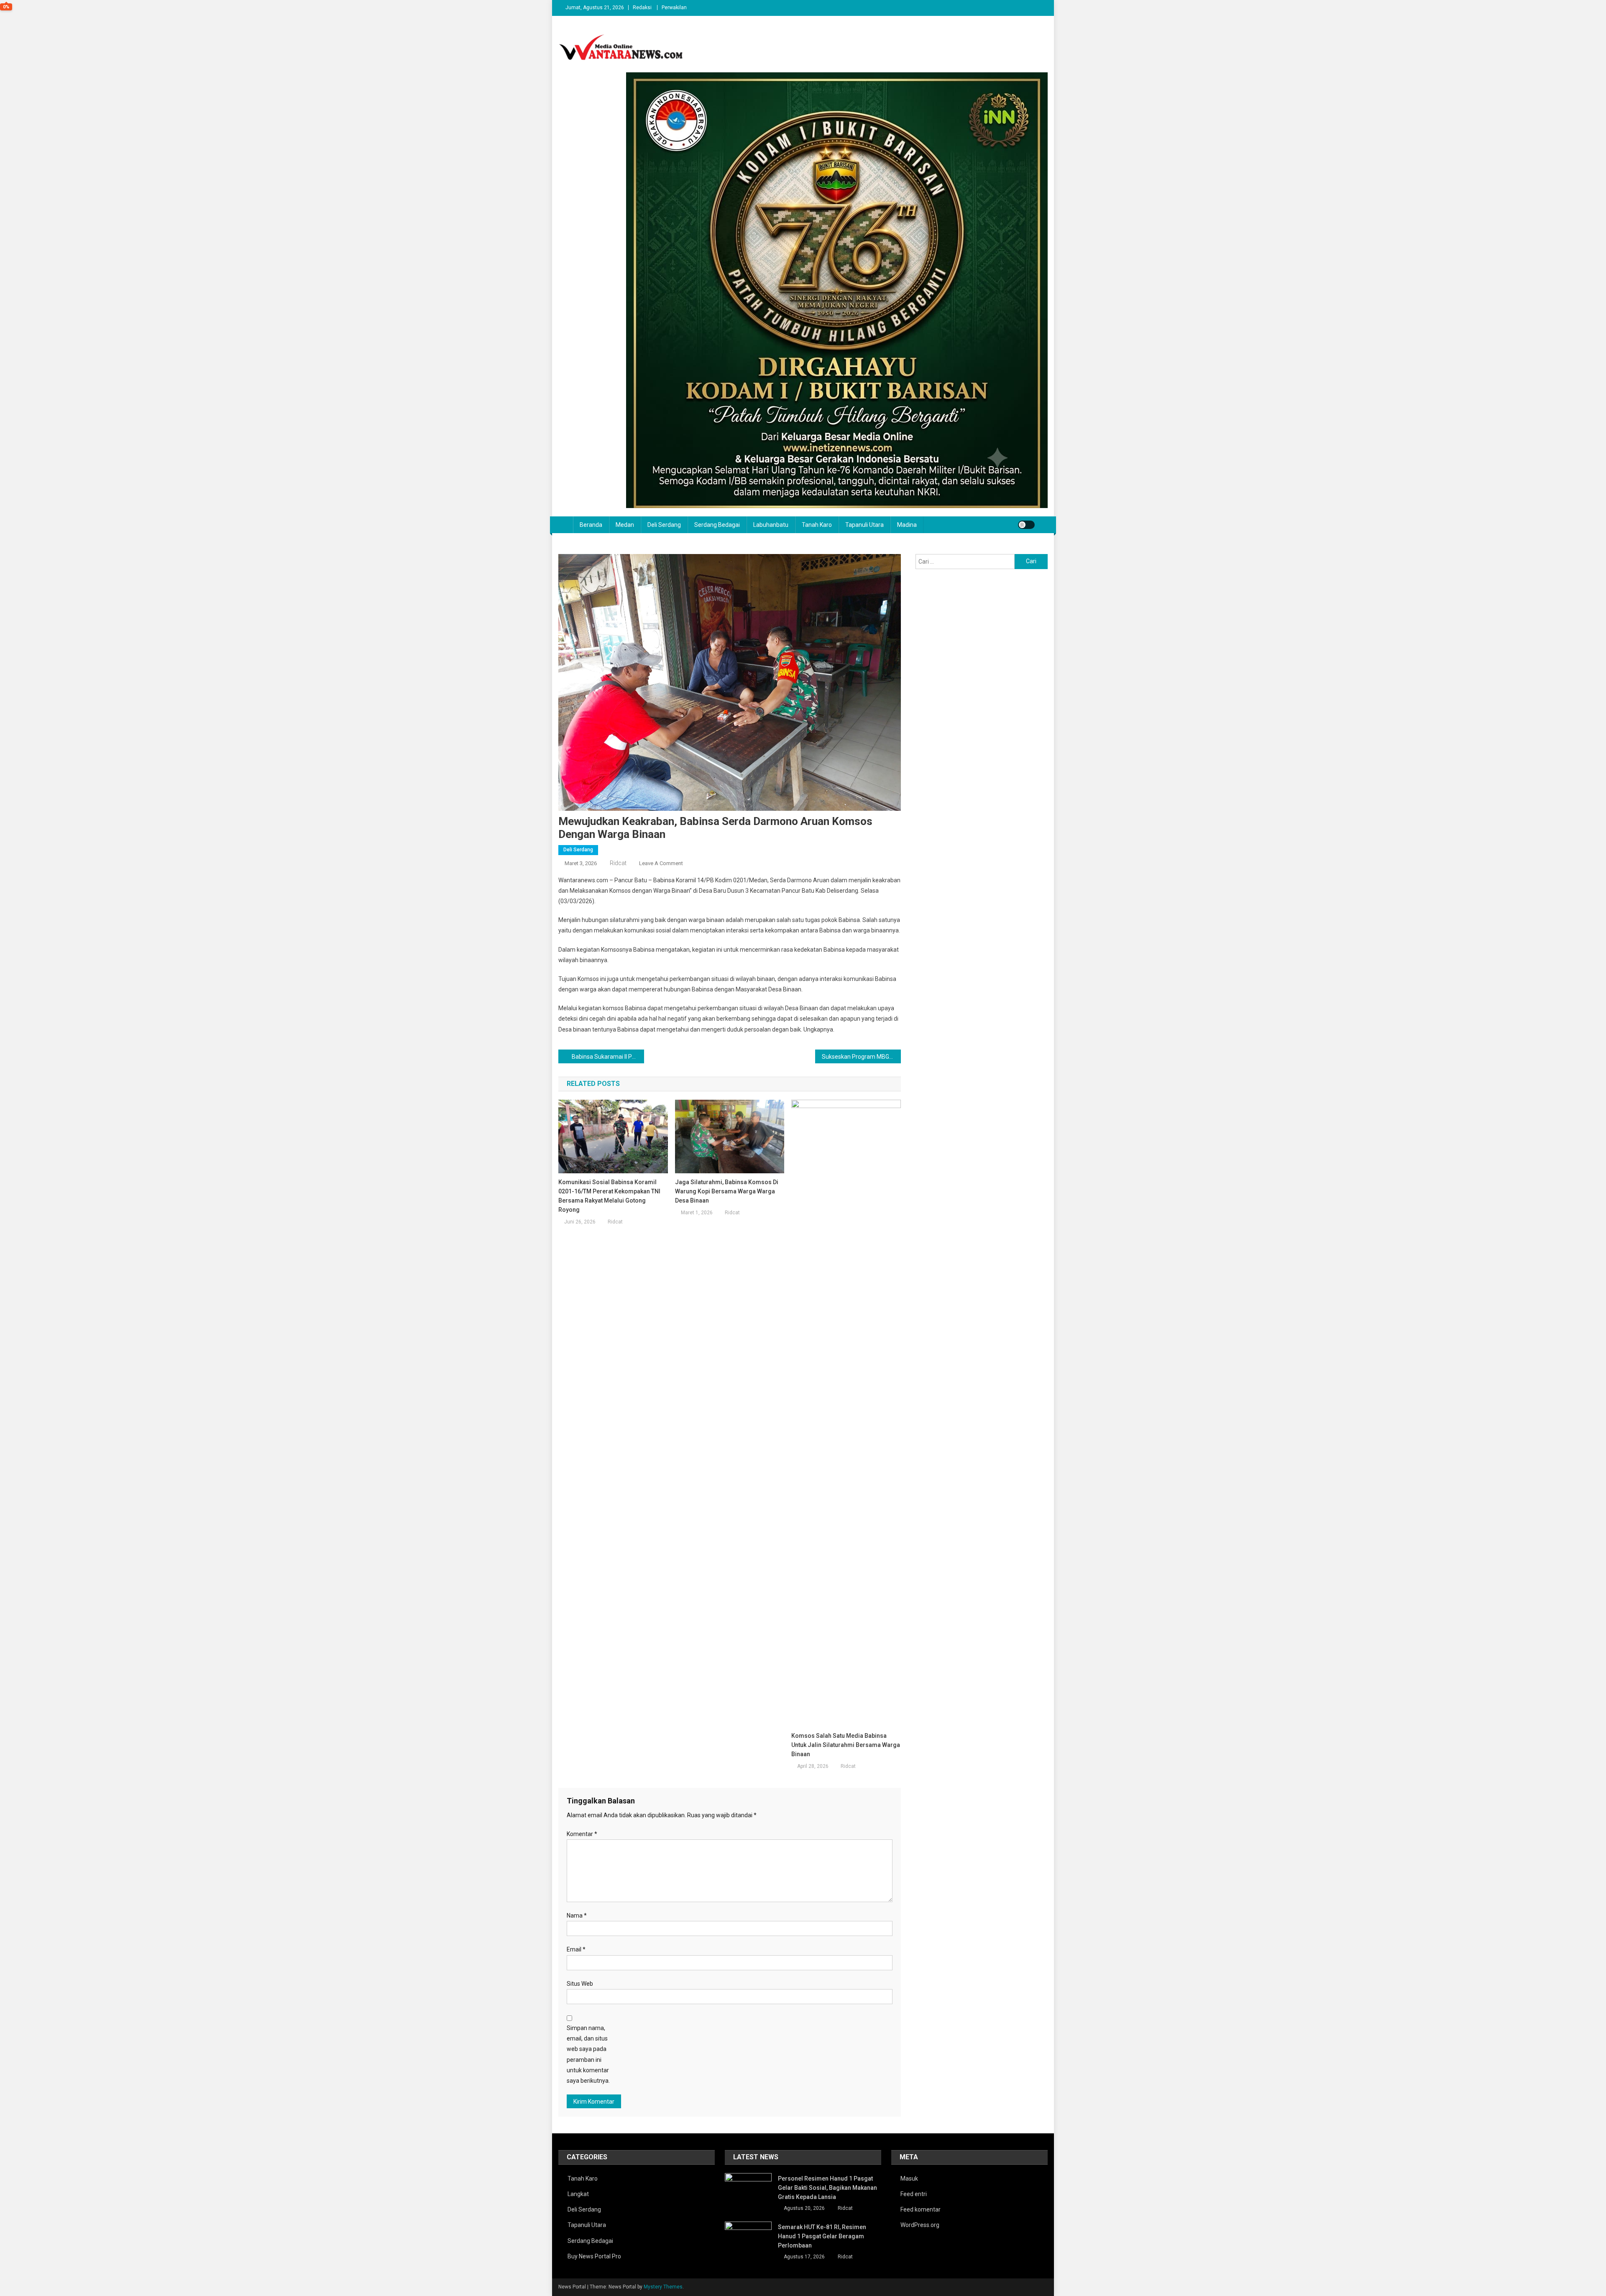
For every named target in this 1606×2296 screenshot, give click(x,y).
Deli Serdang (664, 525)
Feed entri (914, 2194)
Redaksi (642, 8)
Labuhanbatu (771, 525)
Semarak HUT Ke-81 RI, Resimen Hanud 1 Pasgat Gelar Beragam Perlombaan (822, 2236)
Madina (907, 525)
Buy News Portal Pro (594, 2256)
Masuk (909, 2179)
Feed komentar (921, 2209)
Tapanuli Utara (864, 525)
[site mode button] (1026, 525)
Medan (625, 525)
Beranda (591, 525)
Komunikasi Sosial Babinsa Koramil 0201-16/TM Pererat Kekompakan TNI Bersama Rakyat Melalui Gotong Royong (609, 1196)
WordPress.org (920, 2225)
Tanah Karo (817, 525)
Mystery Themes (663, 2287)
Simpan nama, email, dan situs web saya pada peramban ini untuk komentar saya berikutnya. (588, 2054)
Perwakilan (674, 8)
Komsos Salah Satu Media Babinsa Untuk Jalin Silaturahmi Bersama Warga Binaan (846, 1745)
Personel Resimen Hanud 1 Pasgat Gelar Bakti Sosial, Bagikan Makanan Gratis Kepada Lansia (827, 2188)
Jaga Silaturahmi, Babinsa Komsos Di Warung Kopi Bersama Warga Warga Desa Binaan (727, 1191)
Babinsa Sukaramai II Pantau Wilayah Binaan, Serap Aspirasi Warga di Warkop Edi (608, 1057)
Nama (577, 1915)
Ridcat (618, 863)
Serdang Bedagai (717, 525)
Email (576, 1949)
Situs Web (580, 1984)
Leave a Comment (661, 863)
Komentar (582, 1834)
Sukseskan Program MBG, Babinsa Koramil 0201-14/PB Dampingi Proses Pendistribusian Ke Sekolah (861, 1057)
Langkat (578, 2194)
